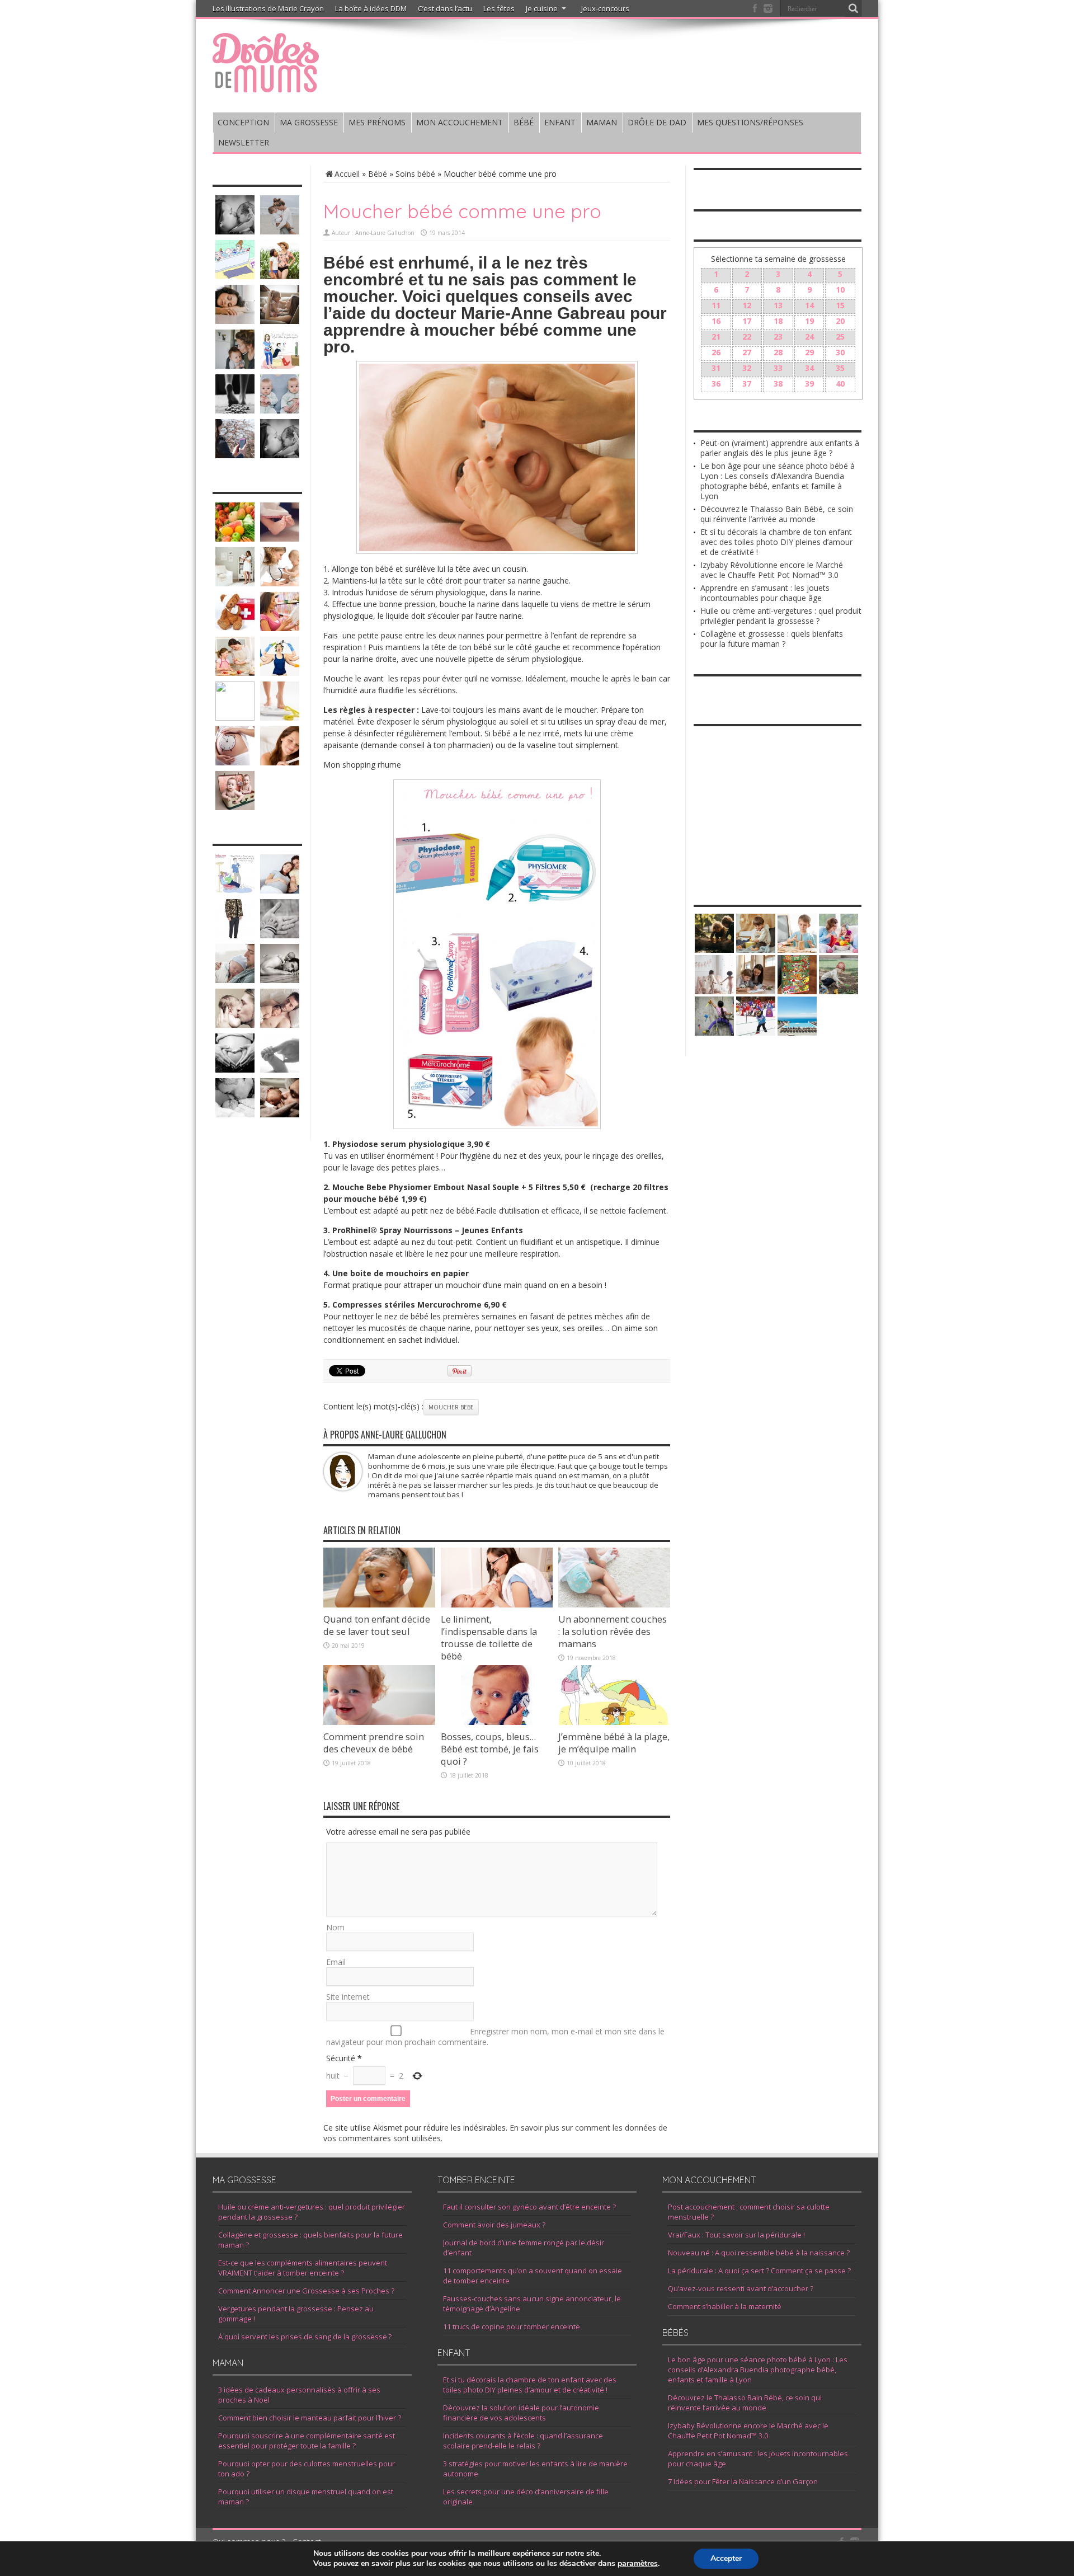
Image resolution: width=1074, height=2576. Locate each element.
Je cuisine (542, 8)
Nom (335, 1927)
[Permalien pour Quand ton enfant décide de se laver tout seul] (379, 1604)
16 (716, 321)
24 (809, 337)
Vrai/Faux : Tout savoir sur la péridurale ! (736, 2235)
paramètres (638, 2564)
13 (778, 305)
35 (840, 368)
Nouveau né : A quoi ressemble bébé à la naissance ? (759, 2253)
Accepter (726, 2558)
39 (809, 384)
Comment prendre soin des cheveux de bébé (374, 1743)
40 (840, 384)
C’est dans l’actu (445, 8)
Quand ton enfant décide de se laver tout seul (377, 1625)
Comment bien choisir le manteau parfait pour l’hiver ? (310, 2418)
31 (716, 368)
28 (778, 352)
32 (747, 368)
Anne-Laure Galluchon (385, 233)
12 (747, 305)
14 (809, 305)
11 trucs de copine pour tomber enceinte (512, 2326)
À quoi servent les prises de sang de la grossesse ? (305, 2337)
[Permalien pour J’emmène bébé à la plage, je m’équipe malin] (614, 1722)
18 (778, 321)
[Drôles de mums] (266, 85)
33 (778, 368)
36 (716, 384)
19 (809, 321)
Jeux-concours (605, 8)
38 (778, 384)
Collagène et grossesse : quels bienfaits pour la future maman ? (772, 639)
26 (716, 352)
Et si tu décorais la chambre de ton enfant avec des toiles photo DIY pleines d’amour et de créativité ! (776, 542)
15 (840, 305)
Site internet (348, 1997)
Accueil (347, 174)
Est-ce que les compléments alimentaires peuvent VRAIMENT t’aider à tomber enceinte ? (303, 2268)
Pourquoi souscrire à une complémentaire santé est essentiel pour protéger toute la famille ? (307, 2441)
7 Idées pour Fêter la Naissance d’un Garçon (743, 2481)
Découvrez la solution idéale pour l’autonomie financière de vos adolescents (521, 2413)
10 (840, 290)
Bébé (378, 174)
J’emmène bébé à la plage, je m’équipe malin (614, 1743)
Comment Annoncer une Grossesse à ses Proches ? (306, 2291)
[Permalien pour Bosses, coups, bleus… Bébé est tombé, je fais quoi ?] (497, 1722)
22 (747, 337)
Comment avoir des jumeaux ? (494, 2225)
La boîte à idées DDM (371, 8)
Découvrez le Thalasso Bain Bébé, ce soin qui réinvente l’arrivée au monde (777, 514)
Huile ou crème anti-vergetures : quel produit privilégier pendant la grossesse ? (781, 616)
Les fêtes (499, 8)
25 (840, 337)
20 (840, 321)
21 (716, 337)
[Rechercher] (853, 8)
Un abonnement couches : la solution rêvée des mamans (613, 1632)
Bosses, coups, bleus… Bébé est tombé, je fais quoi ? (490, 1749)
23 (778, 337)
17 (747, 321)
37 (747, 384)
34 (809, 368)
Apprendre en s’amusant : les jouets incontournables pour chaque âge (765, 593)
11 (716, 305)
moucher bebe (451, 1407)
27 (747, 352)
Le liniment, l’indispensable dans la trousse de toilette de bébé (489, 1638)
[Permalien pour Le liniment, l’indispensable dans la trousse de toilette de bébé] (497, 1604)
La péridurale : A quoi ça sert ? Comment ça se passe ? (759, 2271)
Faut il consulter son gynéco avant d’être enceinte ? (529, 2207)
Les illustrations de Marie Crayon (268, 8)
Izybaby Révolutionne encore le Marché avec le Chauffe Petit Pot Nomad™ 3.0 (772, 570)
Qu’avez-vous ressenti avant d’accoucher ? (741, 2288)
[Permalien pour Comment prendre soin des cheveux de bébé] (379, 1722)
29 (809, 352)
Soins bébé (415, 174)
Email (336, 1962)
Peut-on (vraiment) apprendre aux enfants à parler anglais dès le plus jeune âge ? (780, 448)
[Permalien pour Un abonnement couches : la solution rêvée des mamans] (614, 1604)
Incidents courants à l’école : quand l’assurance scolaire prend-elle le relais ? (523, 2441)
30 (840, 352)
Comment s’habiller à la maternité (725, 2306)
